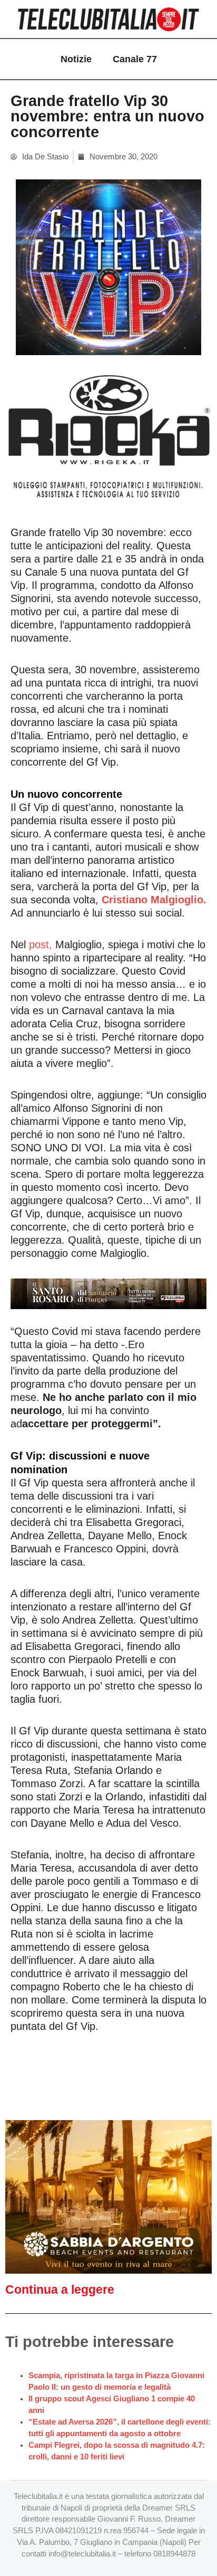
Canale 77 (135, 59)
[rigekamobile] (108, 437)
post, (41, 944)
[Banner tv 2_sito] (108, 1293)
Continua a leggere (60, 2289)
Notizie (76, 59)
